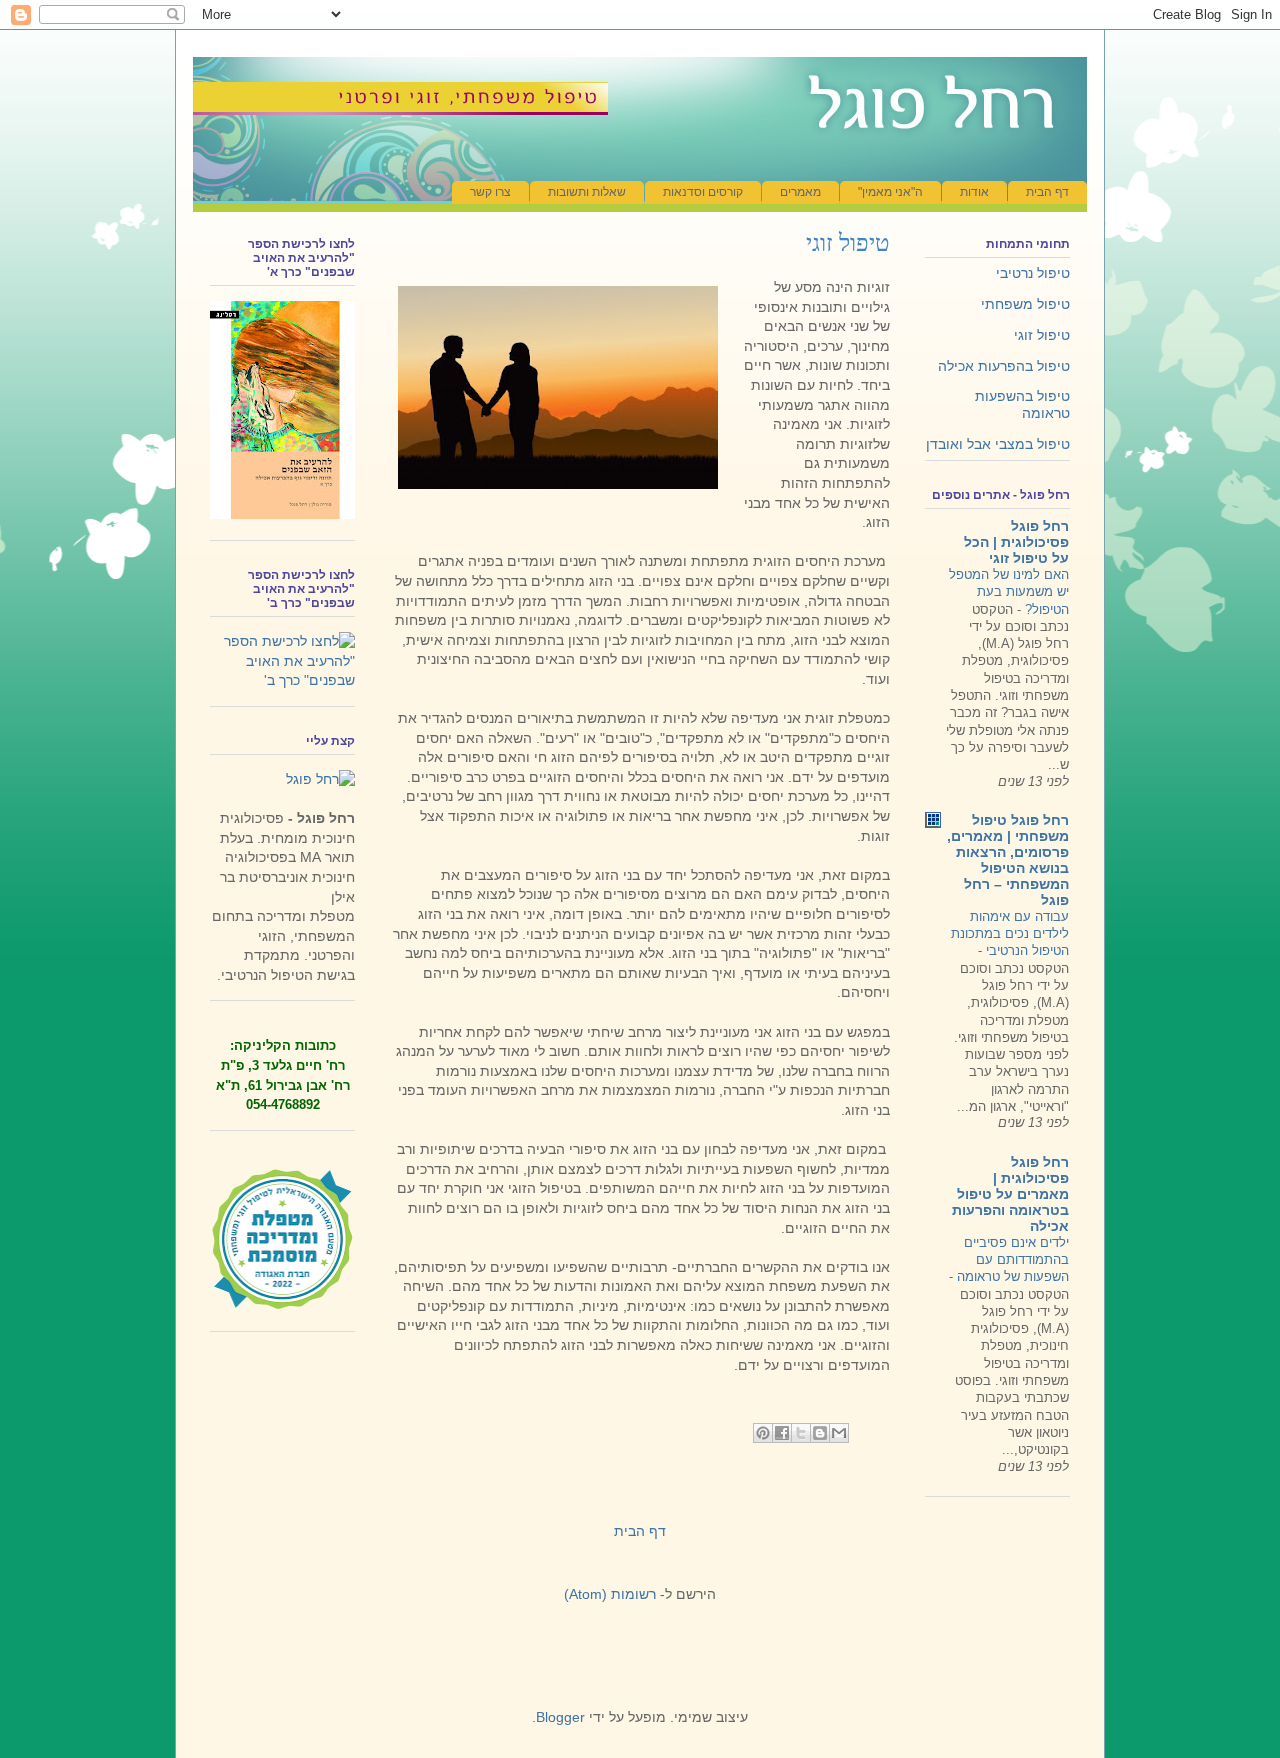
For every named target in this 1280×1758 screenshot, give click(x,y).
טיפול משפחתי (1025, 304)
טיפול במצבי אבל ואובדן (998, 444)
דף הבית (1047, 192)
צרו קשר (490, 192)
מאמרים (800, 192)
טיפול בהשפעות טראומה (1022, 404)
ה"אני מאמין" (890, 192)
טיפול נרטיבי (1033, 273)
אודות (974, 192)
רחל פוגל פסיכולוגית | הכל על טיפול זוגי (1016, 542)
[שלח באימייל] (839, 1433)
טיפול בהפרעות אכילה (1004, 366)
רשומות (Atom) (610, 1594)
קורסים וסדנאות (703, 192)
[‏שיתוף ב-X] (801, 1433)
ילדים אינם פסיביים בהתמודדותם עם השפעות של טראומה (1011, 1260)
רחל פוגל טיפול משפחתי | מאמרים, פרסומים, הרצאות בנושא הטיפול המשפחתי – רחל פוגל (1008, 860)
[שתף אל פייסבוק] (782, 1433)
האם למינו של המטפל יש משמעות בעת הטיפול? (1009, 592)
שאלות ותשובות (587, 192)
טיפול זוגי (1042, 335)
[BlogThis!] (820, 1433)
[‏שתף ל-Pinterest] (763, 1433)
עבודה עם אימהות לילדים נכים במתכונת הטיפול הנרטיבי (1010, 934)
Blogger (560, 1717)
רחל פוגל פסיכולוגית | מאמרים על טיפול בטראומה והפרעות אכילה (1010, 1194)
